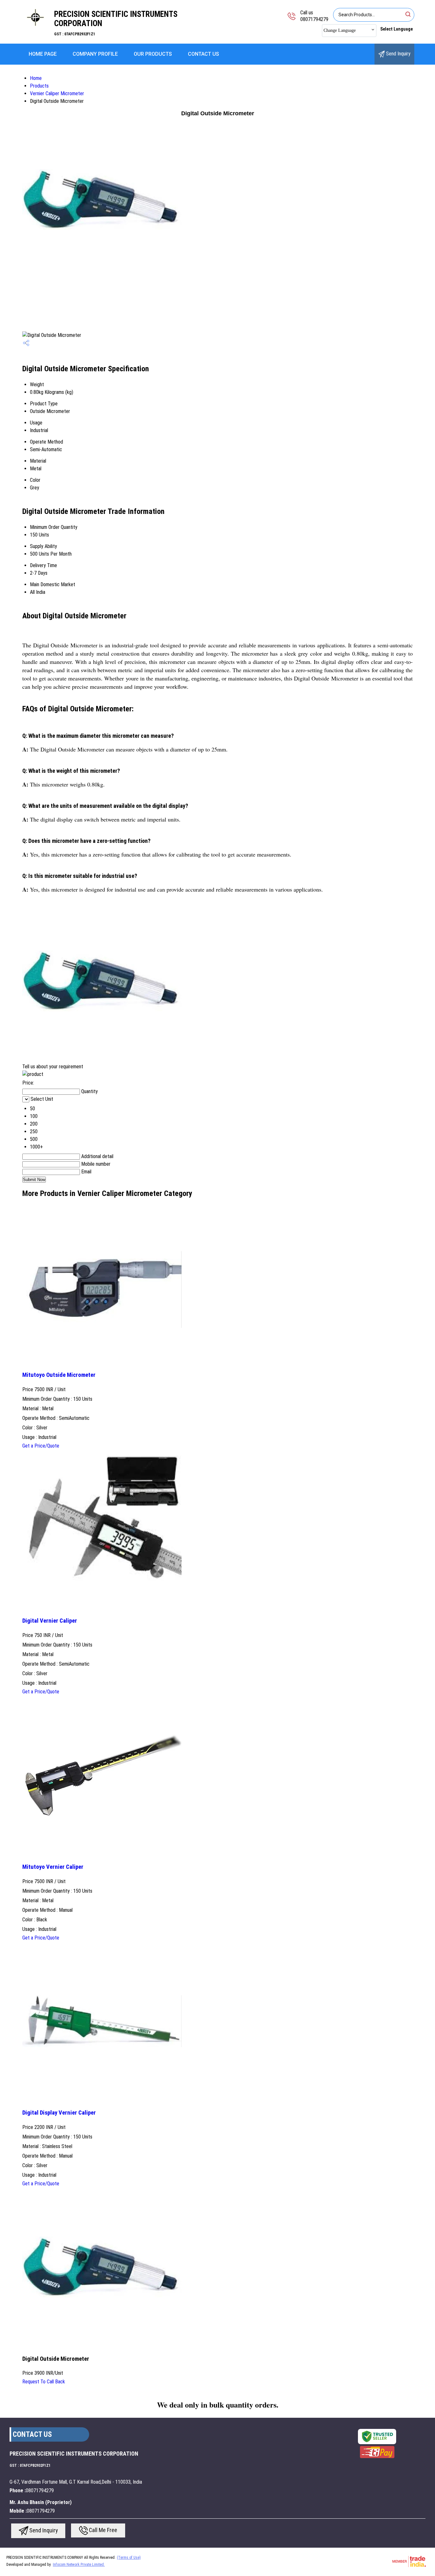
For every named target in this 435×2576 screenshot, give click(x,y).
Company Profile (95, 54)
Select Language (396, 29)
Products (39, 86)
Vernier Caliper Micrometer (57, 93)
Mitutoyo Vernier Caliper (53, 1867)
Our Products (153, 54)
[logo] (35, 30)
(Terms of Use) (129, 2558)
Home (36, 78)
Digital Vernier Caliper (50, 1621)
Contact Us (203, 54)
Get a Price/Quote (41, 1446)
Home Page (43, 54)
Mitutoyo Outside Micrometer (59, 1375)
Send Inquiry (398, 54)
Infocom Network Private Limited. (79, 2565)
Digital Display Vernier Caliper (59, 2113)
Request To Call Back (44, 2382)
